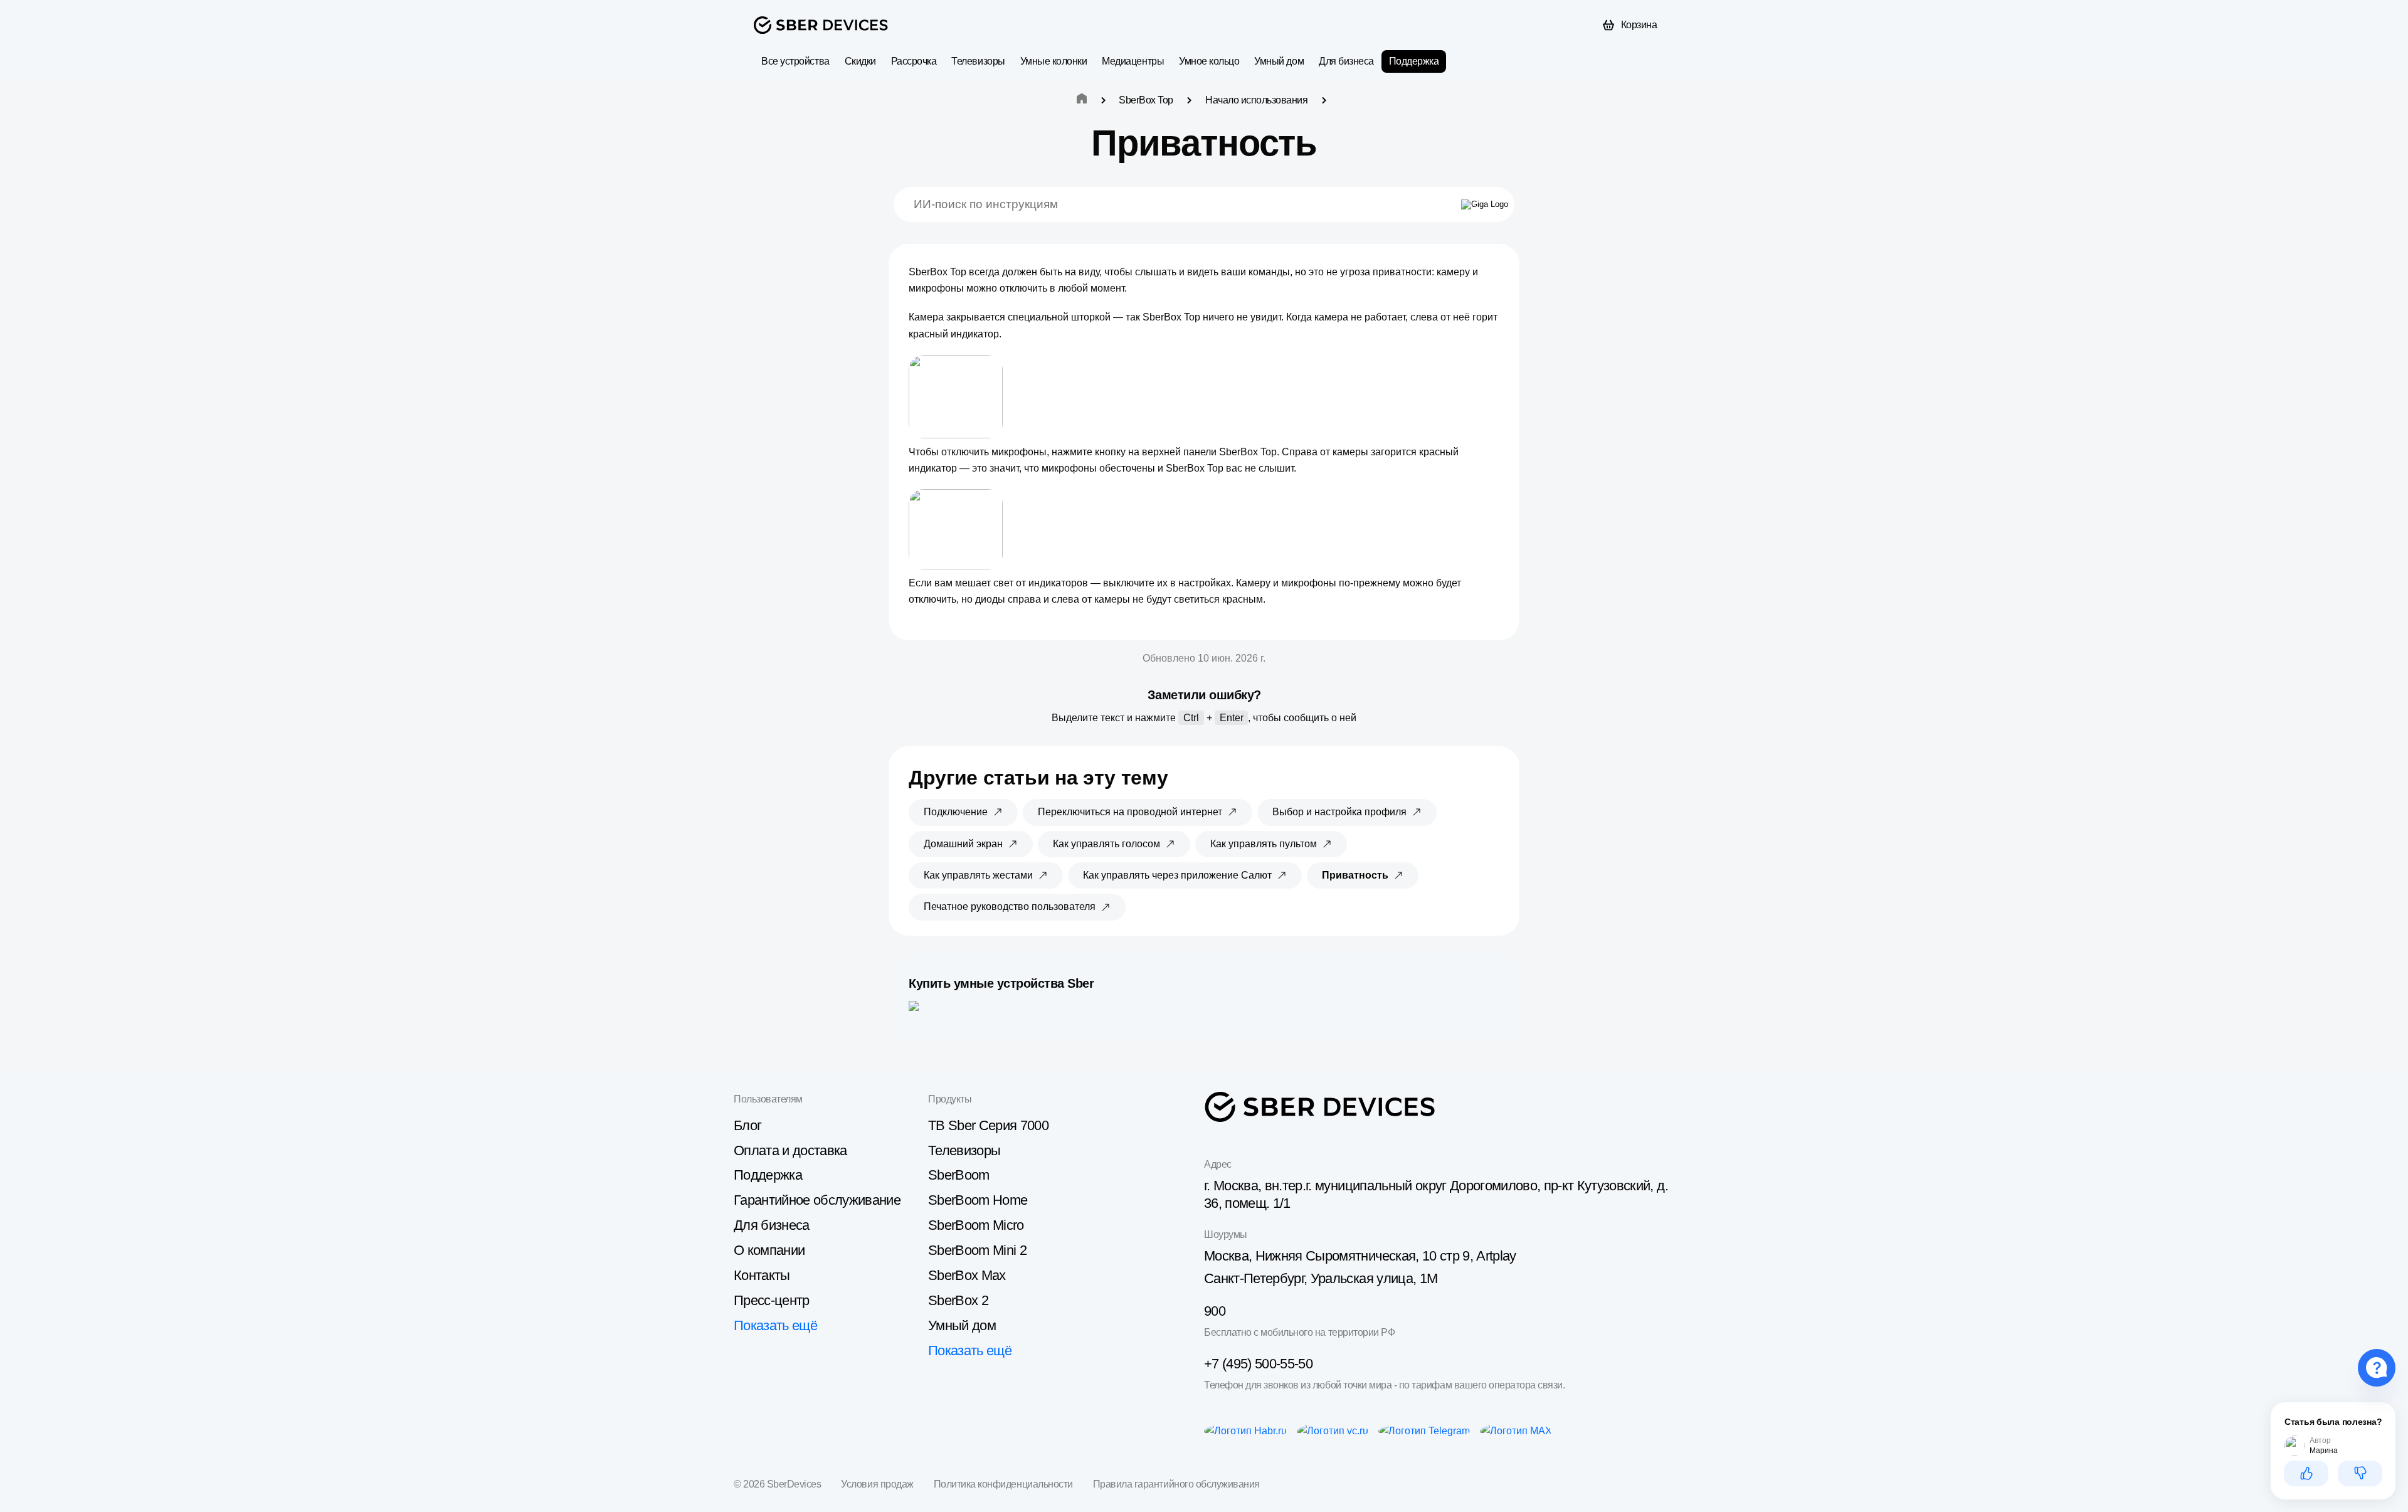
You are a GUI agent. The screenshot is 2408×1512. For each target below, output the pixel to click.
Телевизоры (978, 61)
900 (1215, 1311)
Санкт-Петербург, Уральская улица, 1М (1321, 1278)
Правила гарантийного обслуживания (1176, 1484)
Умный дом (1279, 61)
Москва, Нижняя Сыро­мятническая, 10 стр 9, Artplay (1360, 1256)
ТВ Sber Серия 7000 (988, 1125)
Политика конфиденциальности (1003, 1484)
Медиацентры (1133, 61)
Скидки (860, 61)
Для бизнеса (1346, 61)
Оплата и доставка (790, 1150)
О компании (769, 1250)
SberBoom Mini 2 (977, 1250)
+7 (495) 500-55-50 (1258, 1364)
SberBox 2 (958, 1300)
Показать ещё (775, 1325)
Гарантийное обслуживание (817, 1200)
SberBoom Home (978, 1200)
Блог (747, 1125)
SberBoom (959, 1175)
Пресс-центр (772, 1300)
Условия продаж (877, 1484)
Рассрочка (914, 61)
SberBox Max (967, 1275)
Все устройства (795, 61)
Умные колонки (1054, 61)
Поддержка (1414, 61)
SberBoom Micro (976, 1225)
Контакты (762, 1275)
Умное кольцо (1209, 61)
